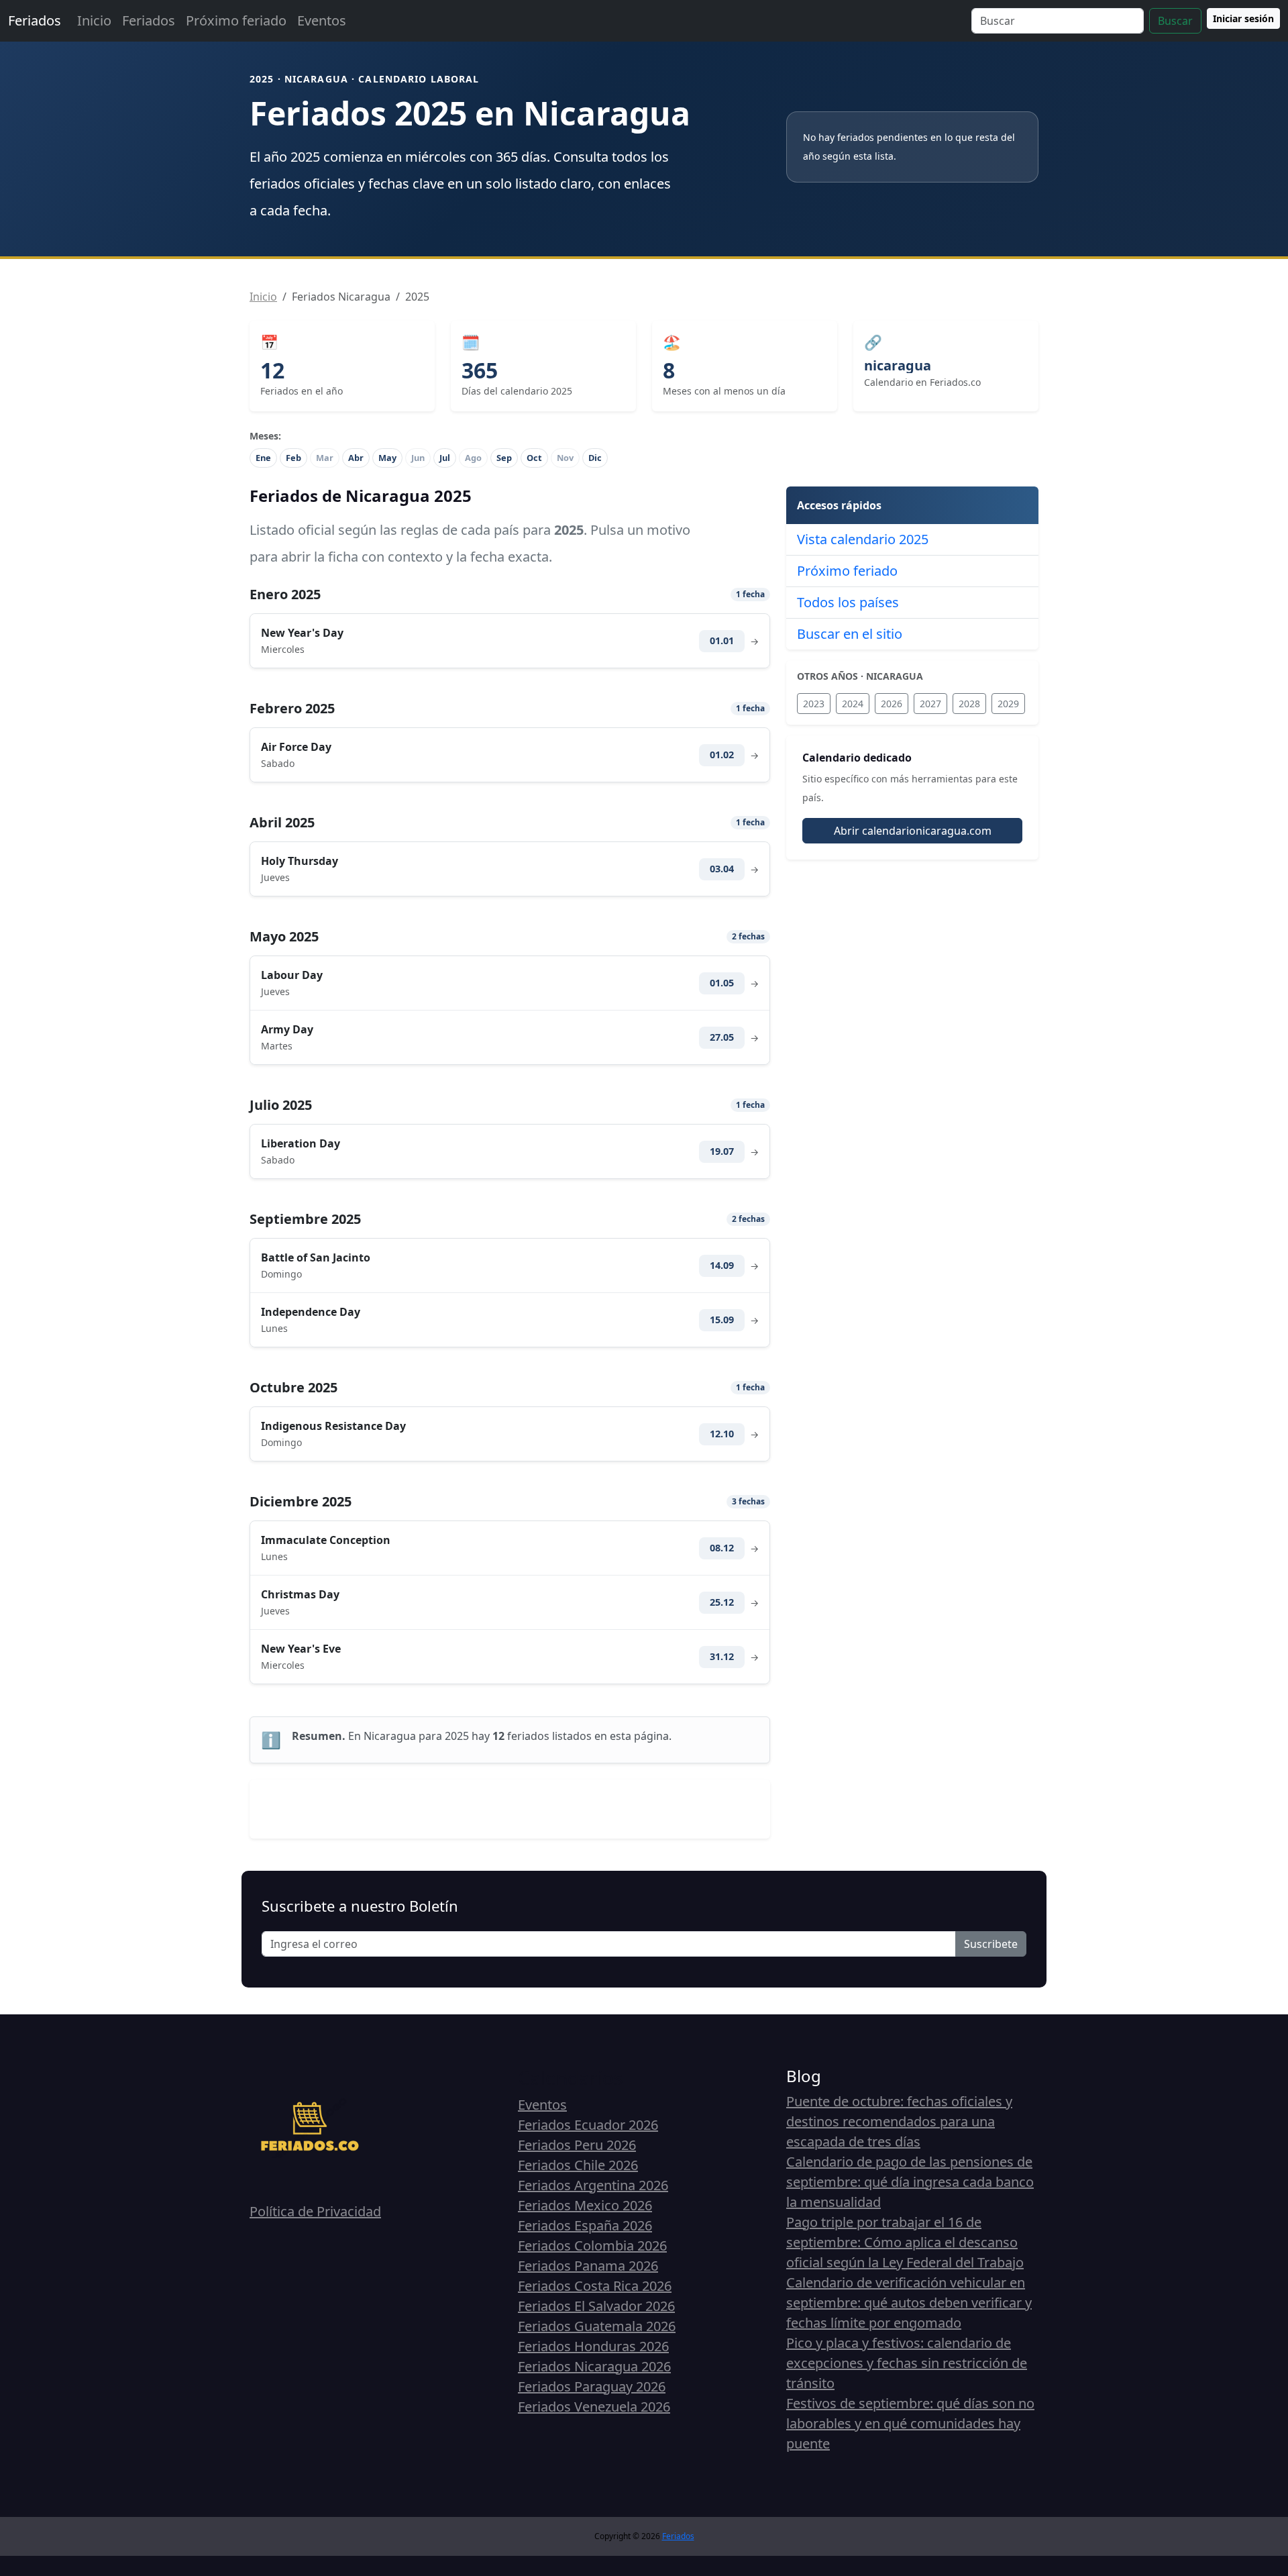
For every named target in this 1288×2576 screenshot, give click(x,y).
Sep (504, 458)
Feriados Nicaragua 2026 (594, 2366)
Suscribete (991, 1944)
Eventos (322, 20)
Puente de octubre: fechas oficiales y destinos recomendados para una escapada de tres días (899, 2121)
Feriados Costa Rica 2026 (595, 2286)
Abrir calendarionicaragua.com (913, 831)
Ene (263, 458)
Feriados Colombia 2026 (592, 2246)
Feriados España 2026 (585, 2225)
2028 (969, 704)
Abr (356, 458)
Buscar (1175, 21)
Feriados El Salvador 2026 (596, 2306)
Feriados (35, 20)
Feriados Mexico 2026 (585, 2205)
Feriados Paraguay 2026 (592, 2386)
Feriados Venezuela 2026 (594, 2407)
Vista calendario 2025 (863, 539)
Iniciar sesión (1243, 18)
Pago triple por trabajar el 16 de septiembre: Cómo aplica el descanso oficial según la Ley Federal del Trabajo (905, 2242)
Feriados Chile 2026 (578, 2165)
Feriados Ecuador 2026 (588, 2125)
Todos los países (848, 602)
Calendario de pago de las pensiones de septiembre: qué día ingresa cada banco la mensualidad (910, 2182)
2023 (814, 704)
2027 (930, 704)
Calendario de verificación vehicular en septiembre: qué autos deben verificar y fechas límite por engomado (909, 2303)
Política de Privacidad (315, 2211)
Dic (595, 458)
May (387, 458)
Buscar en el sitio (850, 634)
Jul (445, 458)
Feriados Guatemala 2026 (597, 2326)
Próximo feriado (236, 20)
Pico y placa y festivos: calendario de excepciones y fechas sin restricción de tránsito (907, 2363)
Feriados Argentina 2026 (593, 2185)
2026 (892, 704)
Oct (534, 458)
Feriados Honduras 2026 (593, 2346)
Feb (293, 458)
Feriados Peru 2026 (577, 2145)
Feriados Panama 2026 (588, 2266)
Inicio (94, 20)
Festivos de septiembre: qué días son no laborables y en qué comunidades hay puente (910, 2423)
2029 (1008, 704)
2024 (853, 704)
